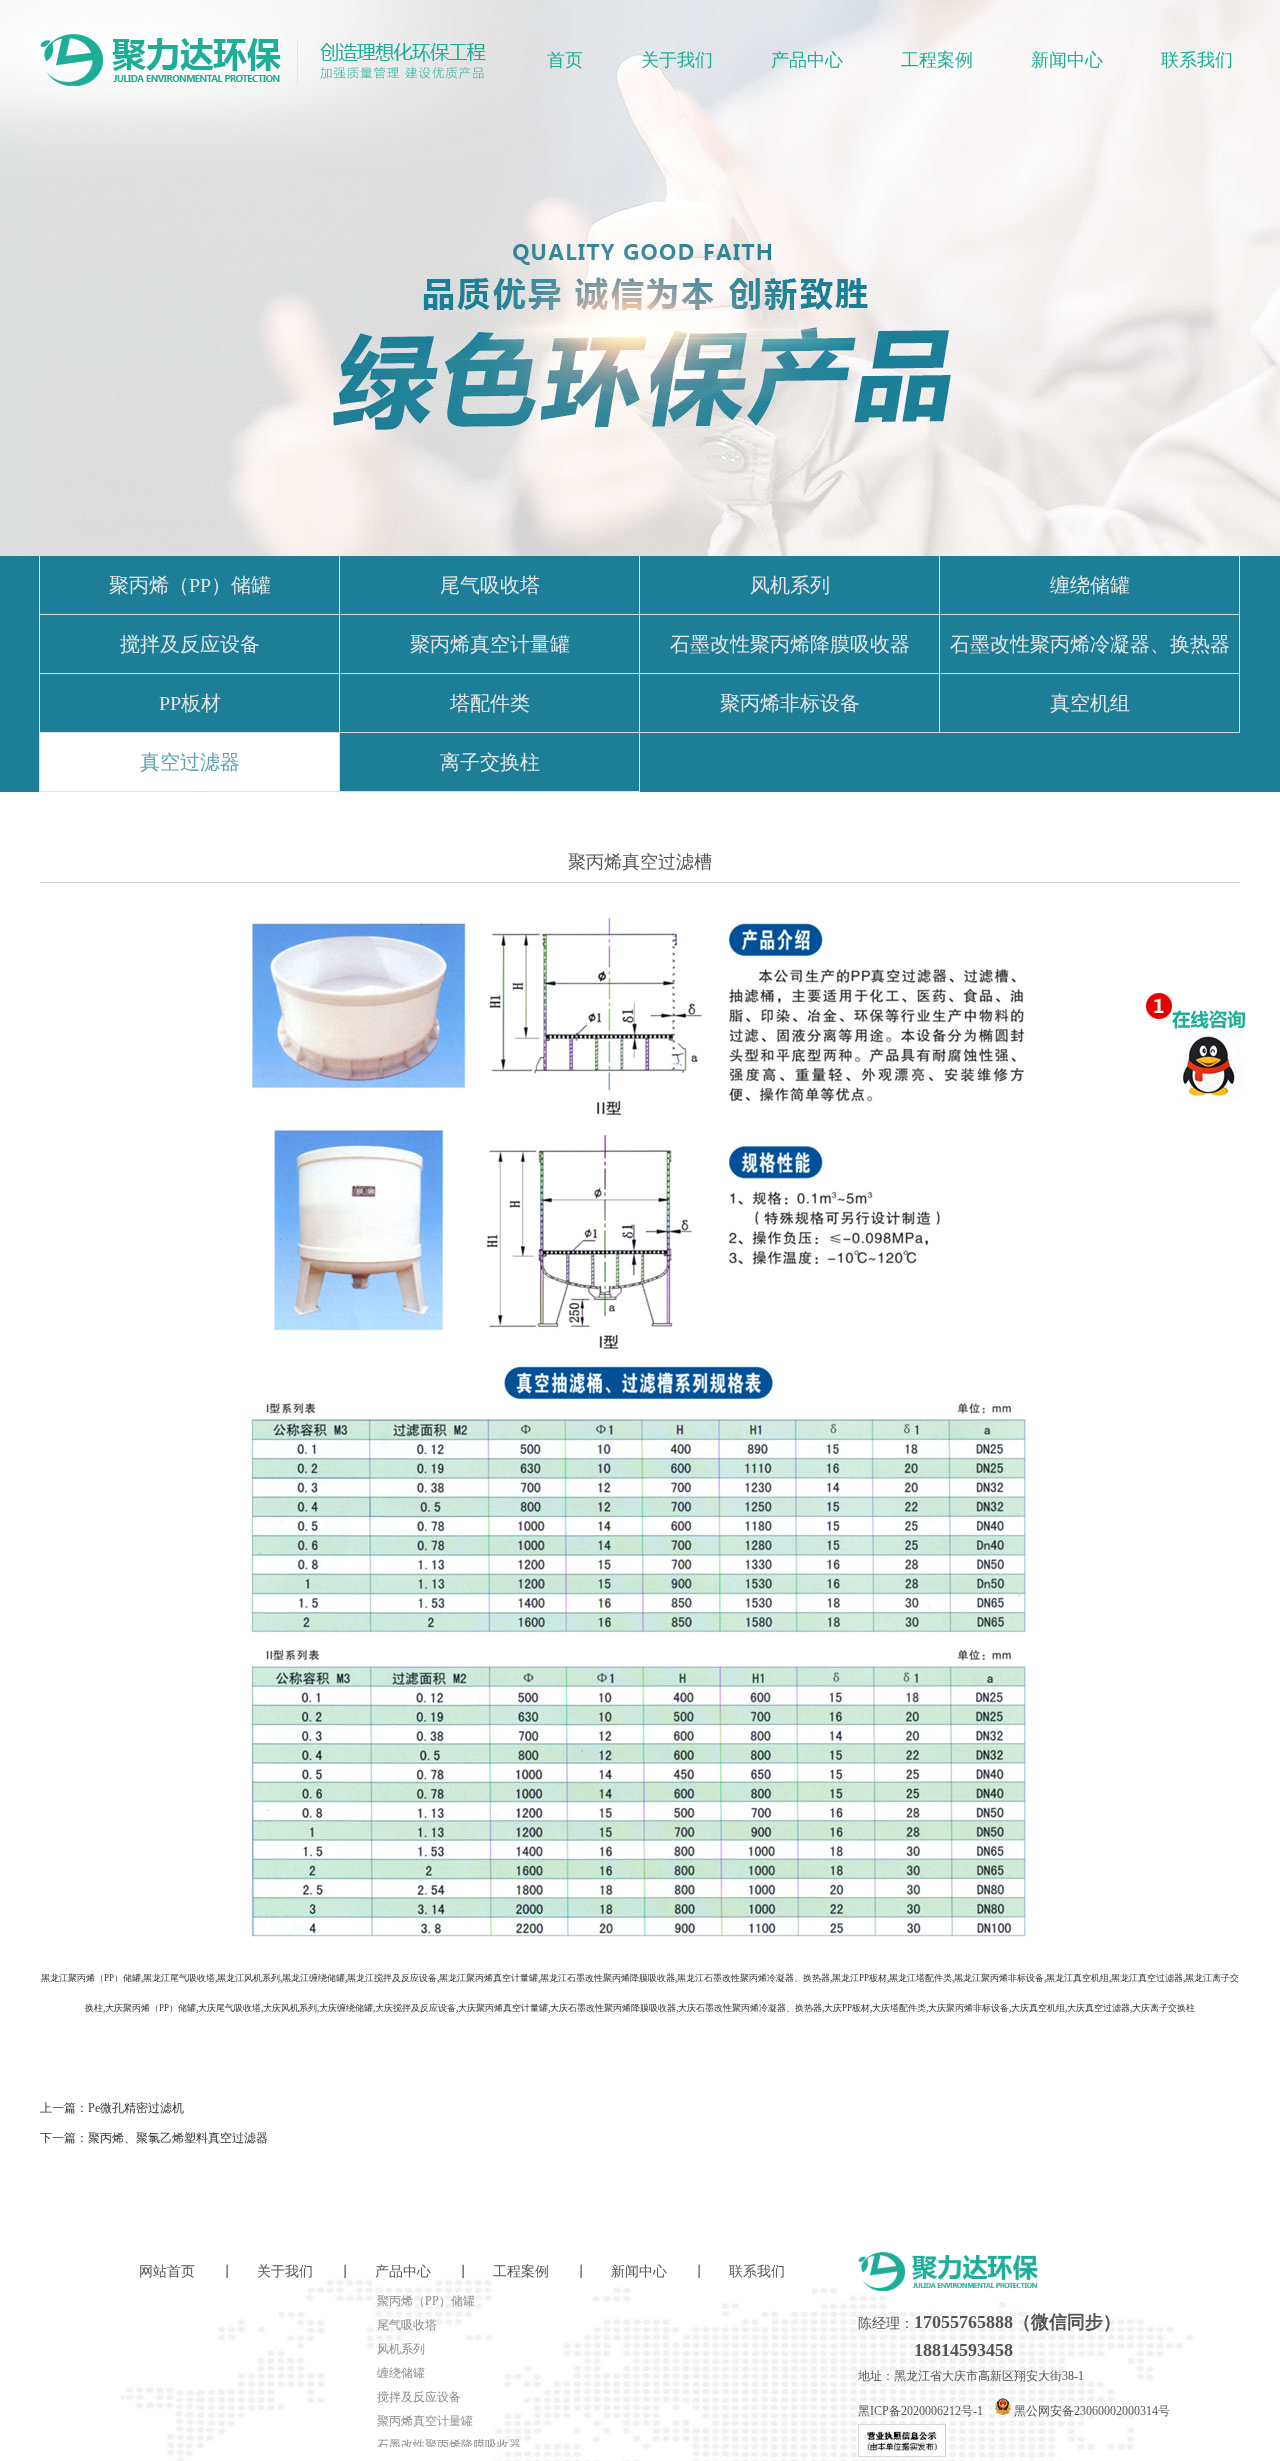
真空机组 (1090, 703)
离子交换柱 (490, 762)
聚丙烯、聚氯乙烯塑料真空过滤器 (178, 2138)
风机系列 (790, 585)
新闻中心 (1067, 60)
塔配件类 (490, 703)
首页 (565, 60)
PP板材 (190, 703)
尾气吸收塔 (490, 585)
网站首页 (167, 2271)
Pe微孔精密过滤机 (136, 2108)
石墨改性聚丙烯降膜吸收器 (790, 644)
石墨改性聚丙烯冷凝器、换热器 (1090, 644)
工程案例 (937, 60)
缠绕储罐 (1090, 585)
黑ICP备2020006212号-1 (920, 2411)
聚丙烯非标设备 (790, 703)
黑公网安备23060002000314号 (1090, 2411)
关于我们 (677, 60)
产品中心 (807, 60)
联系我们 (1197, 60)
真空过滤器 (190, 762)
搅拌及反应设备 (190, 644)
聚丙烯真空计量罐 (490, 644)
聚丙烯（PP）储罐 (190, 585)
